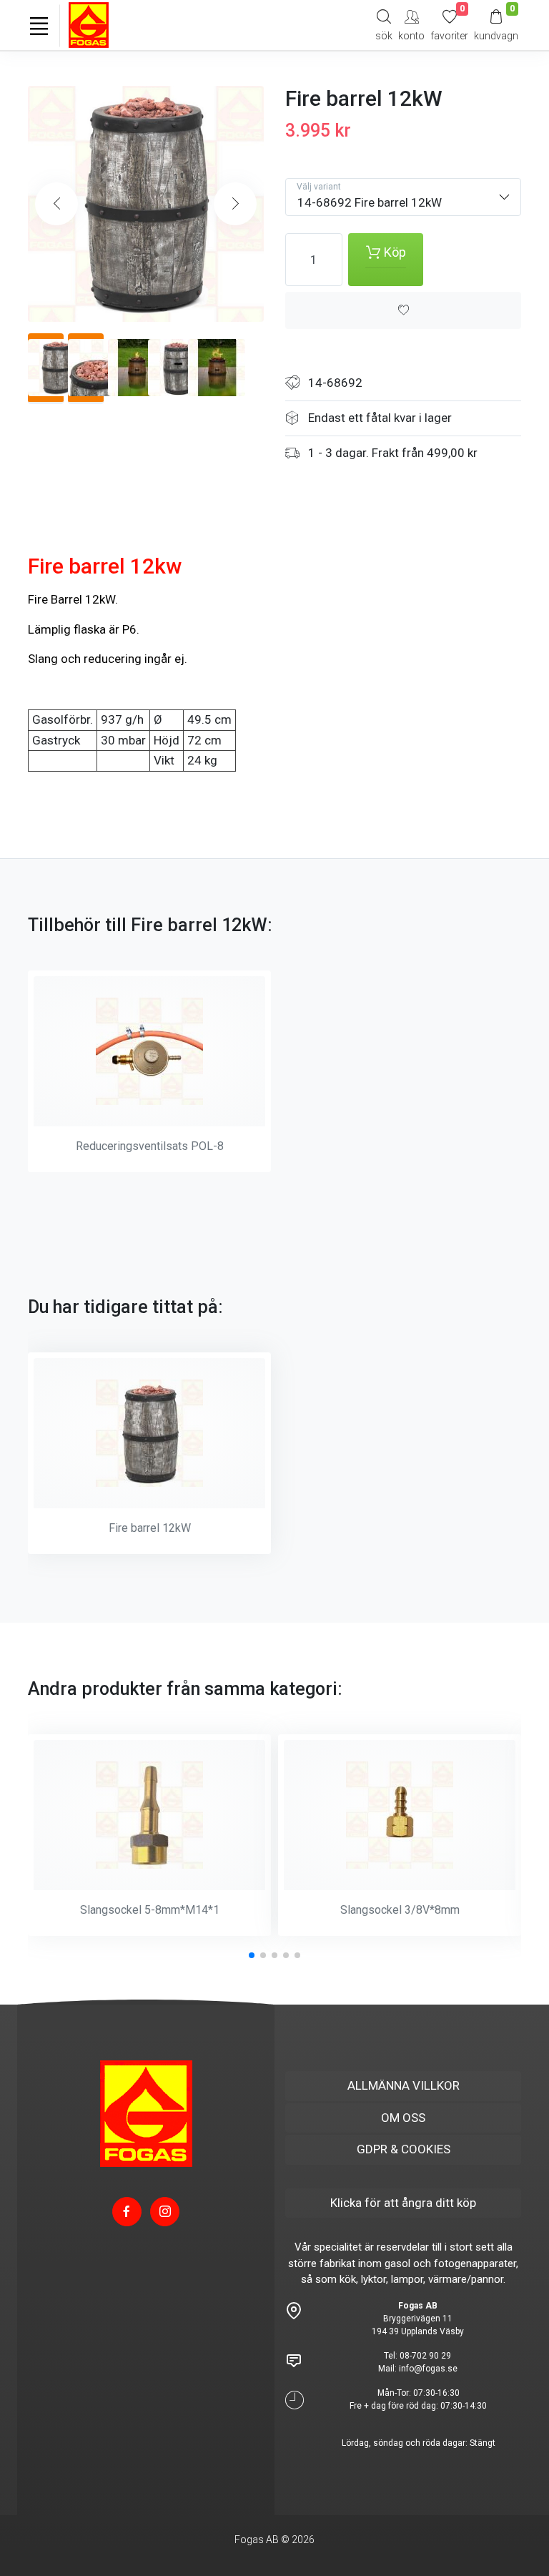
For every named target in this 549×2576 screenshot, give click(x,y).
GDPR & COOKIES (404, 2149)
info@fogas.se (428, 2369)
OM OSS (403, 2118)
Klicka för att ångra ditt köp (403, 2203)
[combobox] (403, 197)
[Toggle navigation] (39, 26)
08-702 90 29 (425, 2356)
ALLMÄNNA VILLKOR (404, 2085)
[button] (235, 204)
